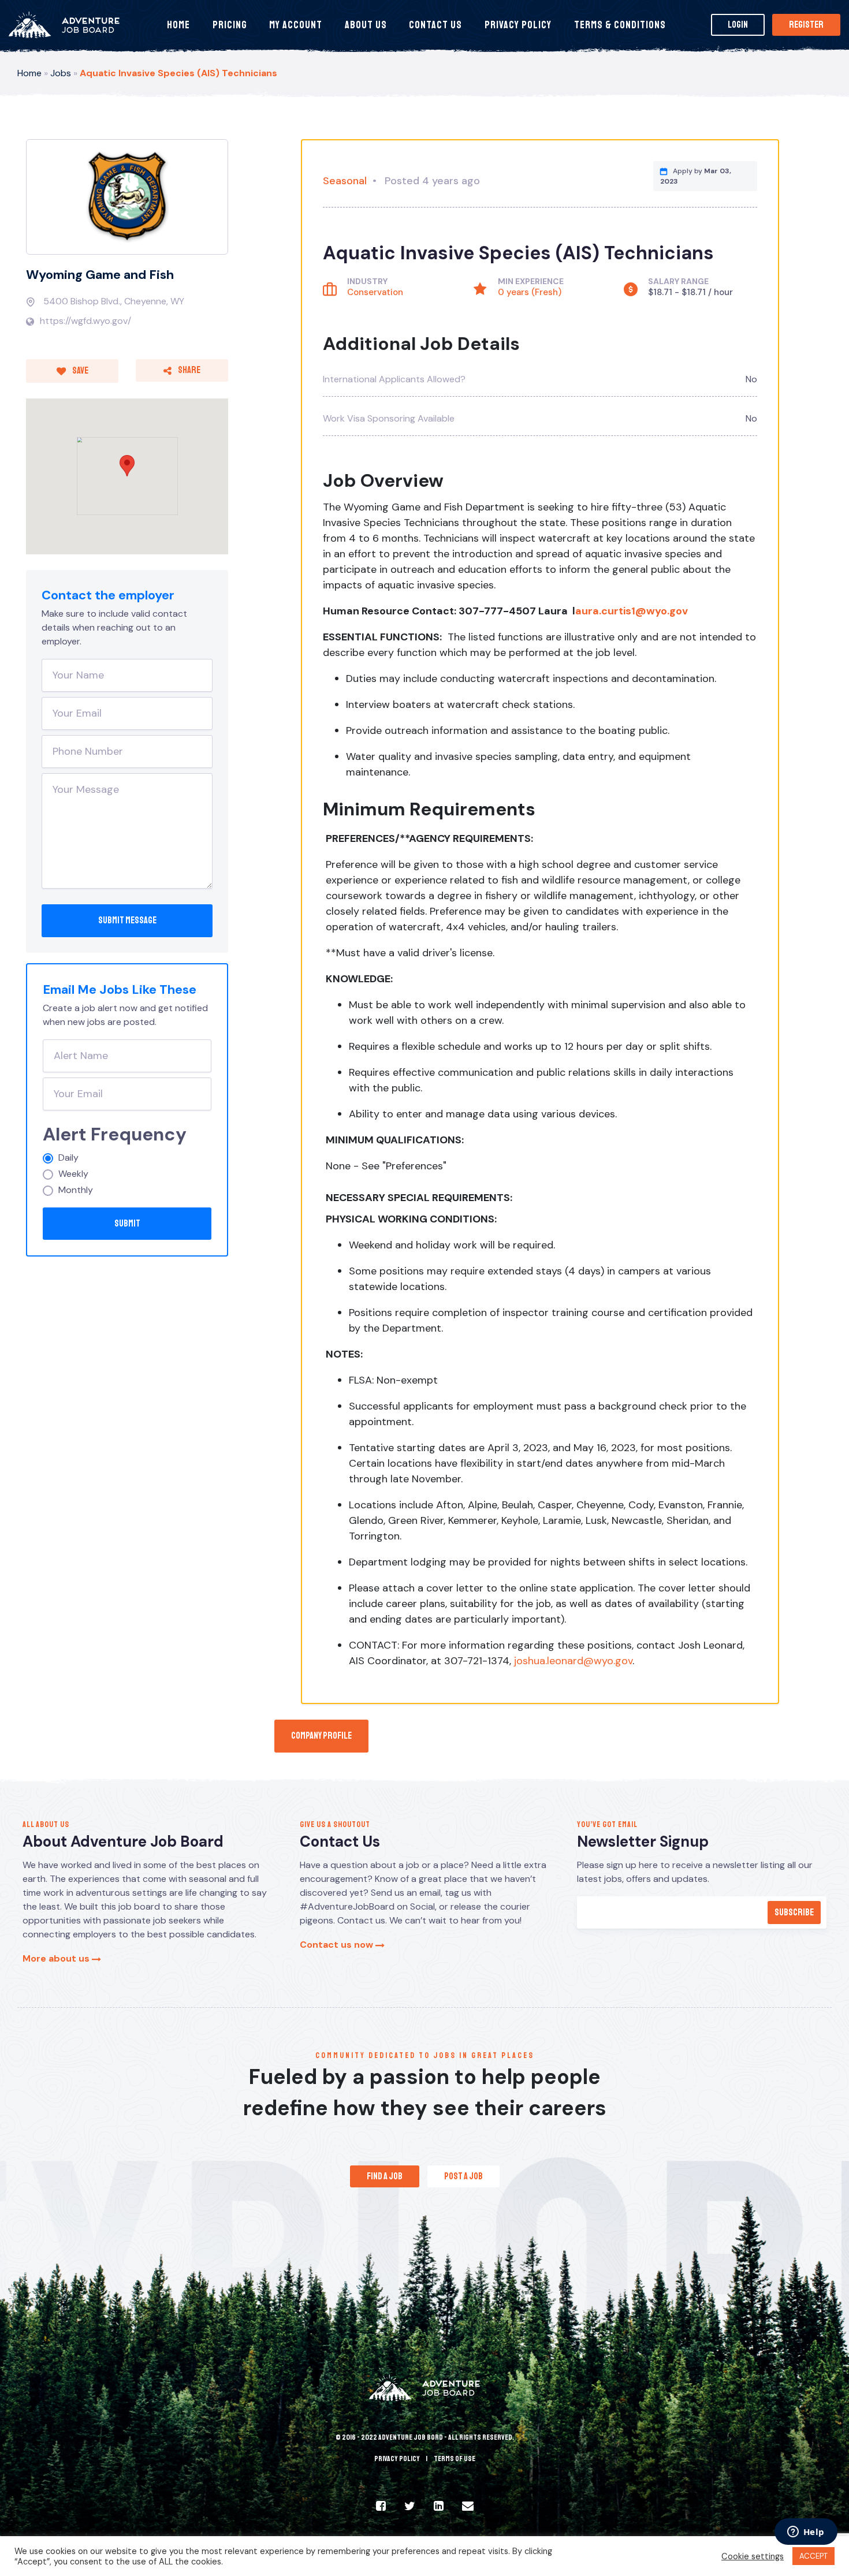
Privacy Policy (518, 25)
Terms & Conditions (620, 25)
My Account (296, 25)
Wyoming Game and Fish (100, 275)
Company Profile (321, 1736)
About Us (366, 25)
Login (738, 25)
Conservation (375, 292)
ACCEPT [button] (813, 2556)
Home (178, 25)
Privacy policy (397, 2459)
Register (806, 25)
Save (80, 371)
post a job (463, 2176)
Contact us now (338, 1945)
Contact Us (435, 25)
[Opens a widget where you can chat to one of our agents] (806, 2533)
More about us (57, 1958)
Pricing (230, 25)
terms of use (455, 2459)
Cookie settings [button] (753, 2556)
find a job (385, 2176)
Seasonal (345, 181)
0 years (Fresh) (530, 292)
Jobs (61, 73)
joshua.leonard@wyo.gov (573, 1661)
